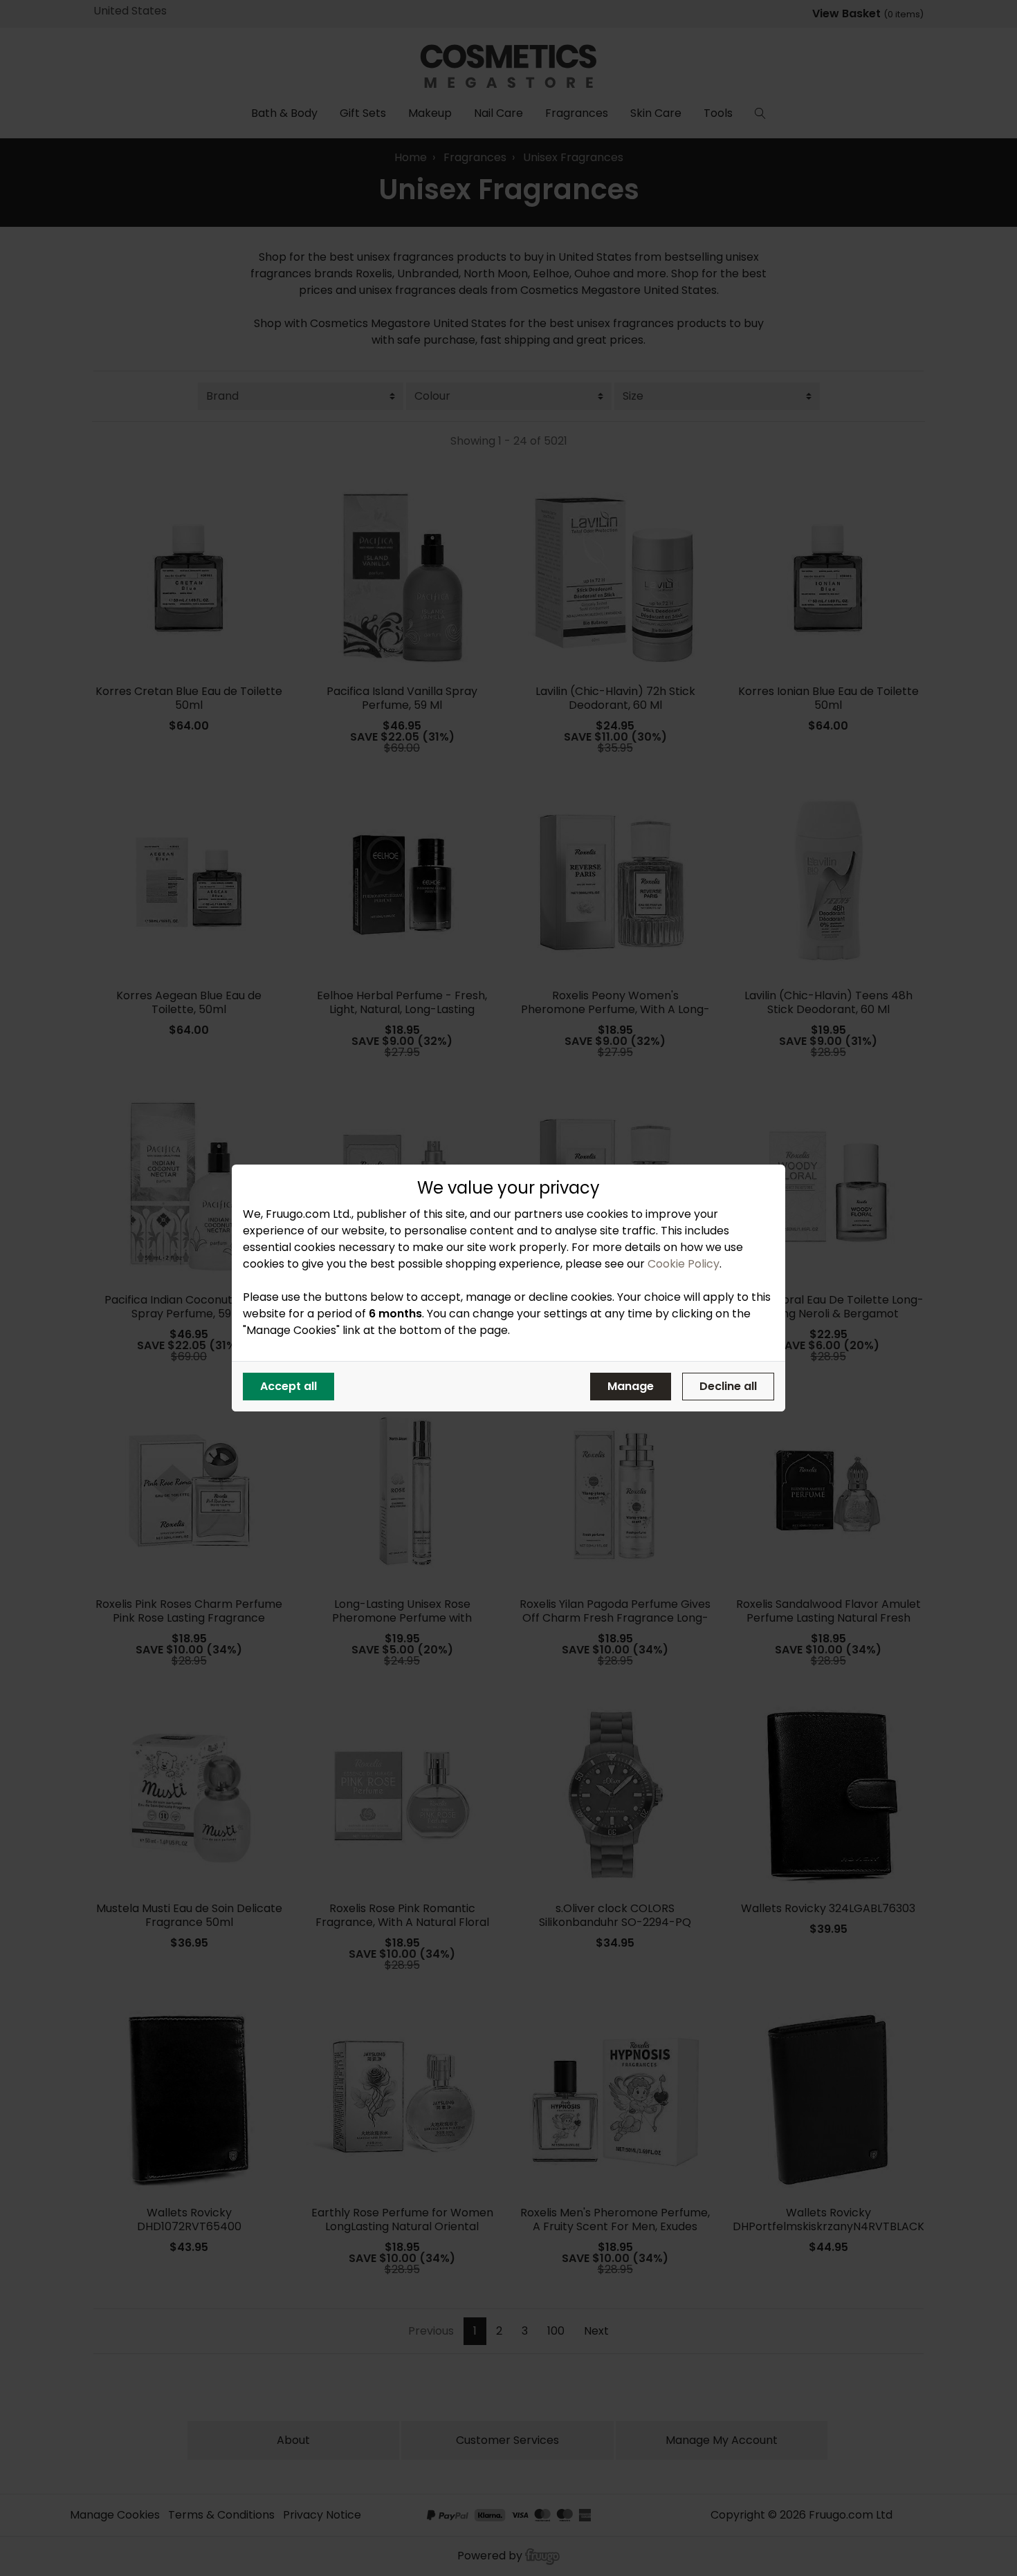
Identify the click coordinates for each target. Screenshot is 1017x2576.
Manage (631, 1386)
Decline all (728, 1386)
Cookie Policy (684, 1264)
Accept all (288, 1386)
